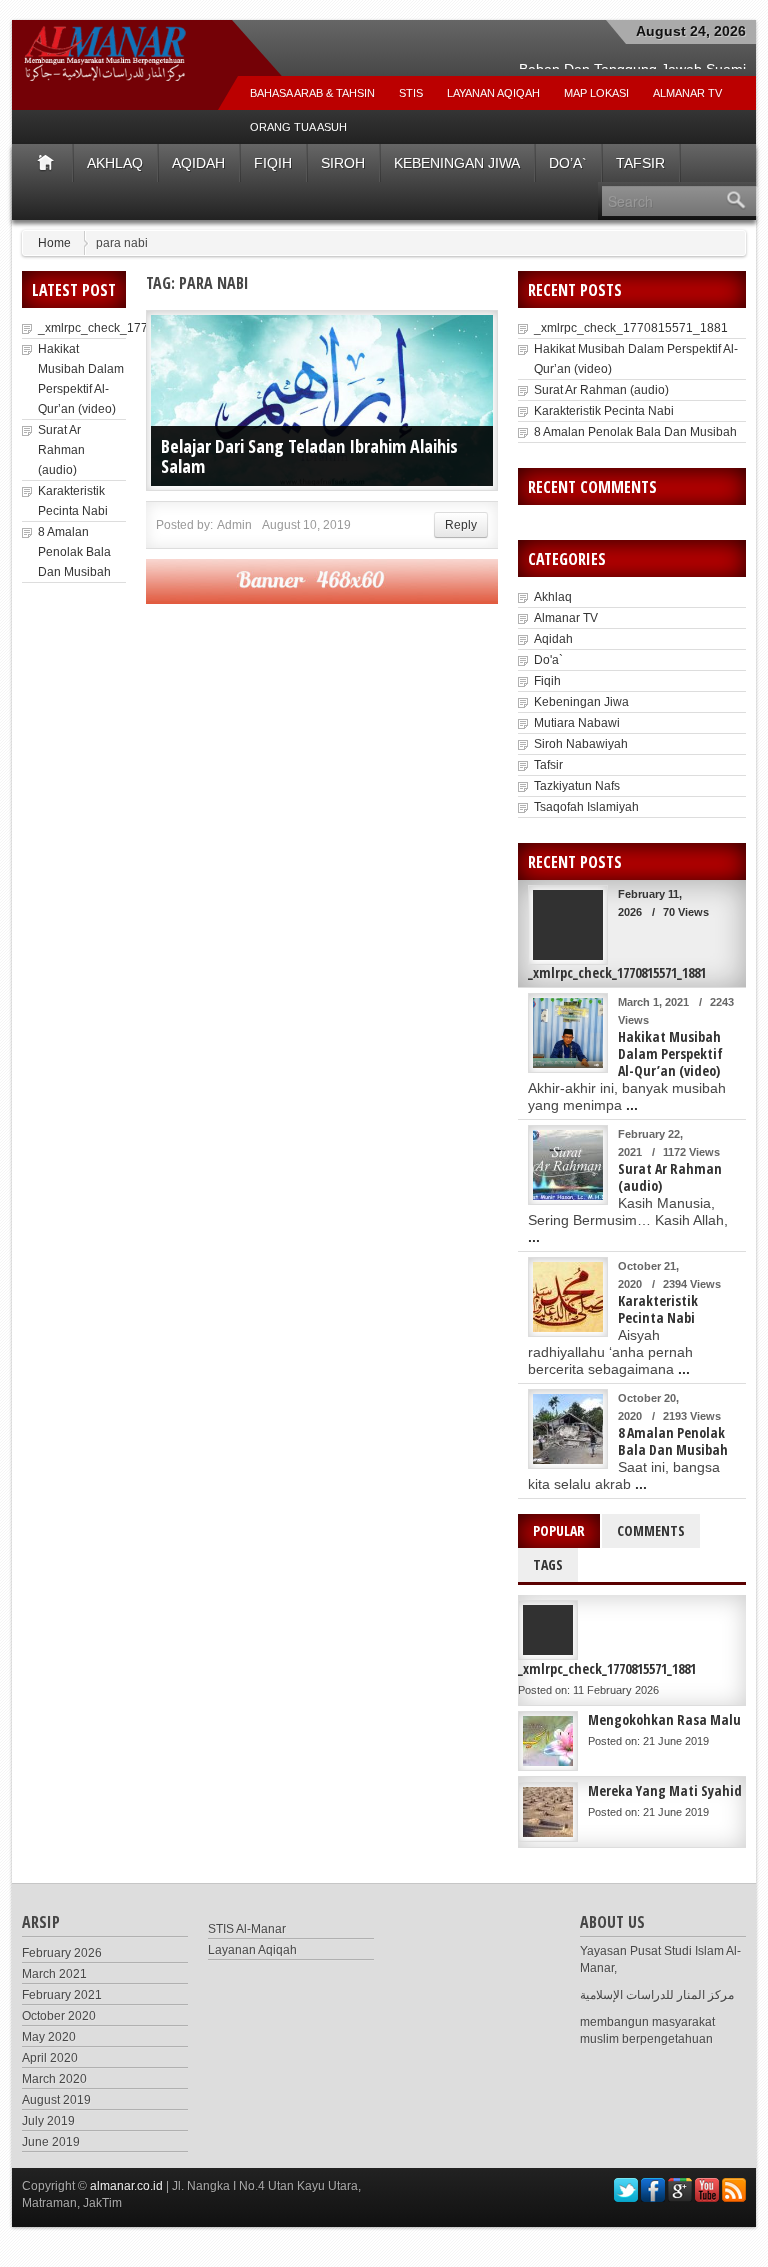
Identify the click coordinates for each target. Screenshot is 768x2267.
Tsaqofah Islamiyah (586, 807)
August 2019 (56, 2100)
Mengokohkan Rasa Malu (664, 1719)
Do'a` (548, 660)
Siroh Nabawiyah (581, 744)
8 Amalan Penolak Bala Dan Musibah (74, 552)
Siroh (343, 163)
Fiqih (273, 163)
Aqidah (198, 163)
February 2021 (62, 1995)
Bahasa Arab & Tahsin (312, 93)
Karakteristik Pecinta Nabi (604, 411)
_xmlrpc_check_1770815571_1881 (135, 328)
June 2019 (51, 2142)
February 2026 (62, 1953)
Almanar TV (566, 618)
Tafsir (640, 163)
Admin (234, 525)
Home (54, 243)
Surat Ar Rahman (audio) (61, 450)
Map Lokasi (596, 93)
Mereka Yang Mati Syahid (665, 1790)
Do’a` (568, 163)
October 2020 (59, 2016)
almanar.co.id (126, 2186)
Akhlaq (115, 163)
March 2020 (54, 2079)
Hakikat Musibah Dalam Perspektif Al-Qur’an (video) (670, 1053)
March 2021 (54, 1974)
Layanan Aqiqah (493, 93)
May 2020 (49, 2037)
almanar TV (687, 93)
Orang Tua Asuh (298, 127)
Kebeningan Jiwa (457, 163)
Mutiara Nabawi (577, 723)
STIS (411, 93)
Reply (461, 525)
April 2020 (50, 2058)
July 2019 (48, 2121)
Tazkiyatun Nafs (577, 786)
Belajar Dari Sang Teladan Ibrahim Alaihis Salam (309, 456)
